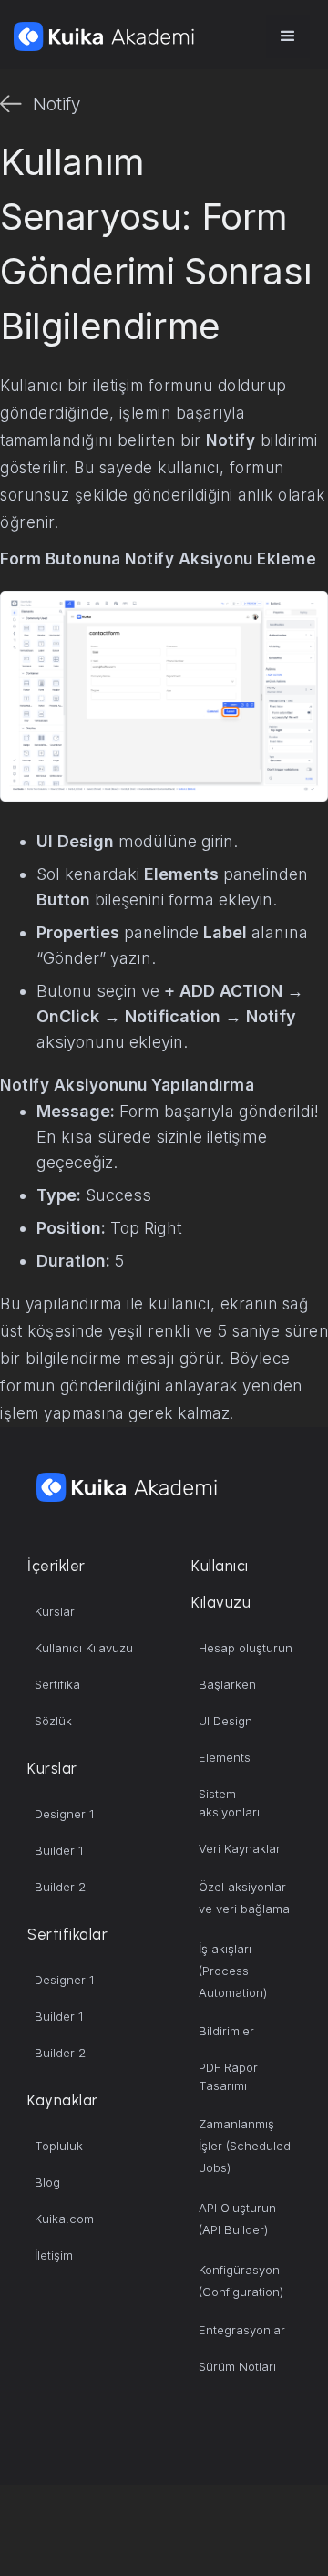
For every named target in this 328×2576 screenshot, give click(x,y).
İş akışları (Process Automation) (233, 1971)
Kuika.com (64, 2219)
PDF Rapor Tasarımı (228, 2076)
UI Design (225, 1721)
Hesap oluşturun (246, 1648)
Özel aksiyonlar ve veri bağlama (244, 1898)
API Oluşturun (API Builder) (237, 2219)
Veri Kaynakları (241, 1848)
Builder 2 (60, 1887)
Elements (225, 1757)
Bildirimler (226, 2031)
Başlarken (227, 1684)
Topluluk (59, 2146)
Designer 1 (64, 1814)
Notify (56, 104)
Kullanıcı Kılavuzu (84, 1648)
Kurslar (55, 1611)
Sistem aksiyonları (229, 1803)
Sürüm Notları (237, 2366)
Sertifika (57, 1684)
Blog (47, 2182)
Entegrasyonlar (242, 2330)
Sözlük (53, 1721)
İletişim (54, 2255)
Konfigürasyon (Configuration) (241, 2281)
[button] (288, 36)
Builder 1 (59, 1850)
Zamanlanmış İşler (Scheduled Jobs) (245, 2146)
